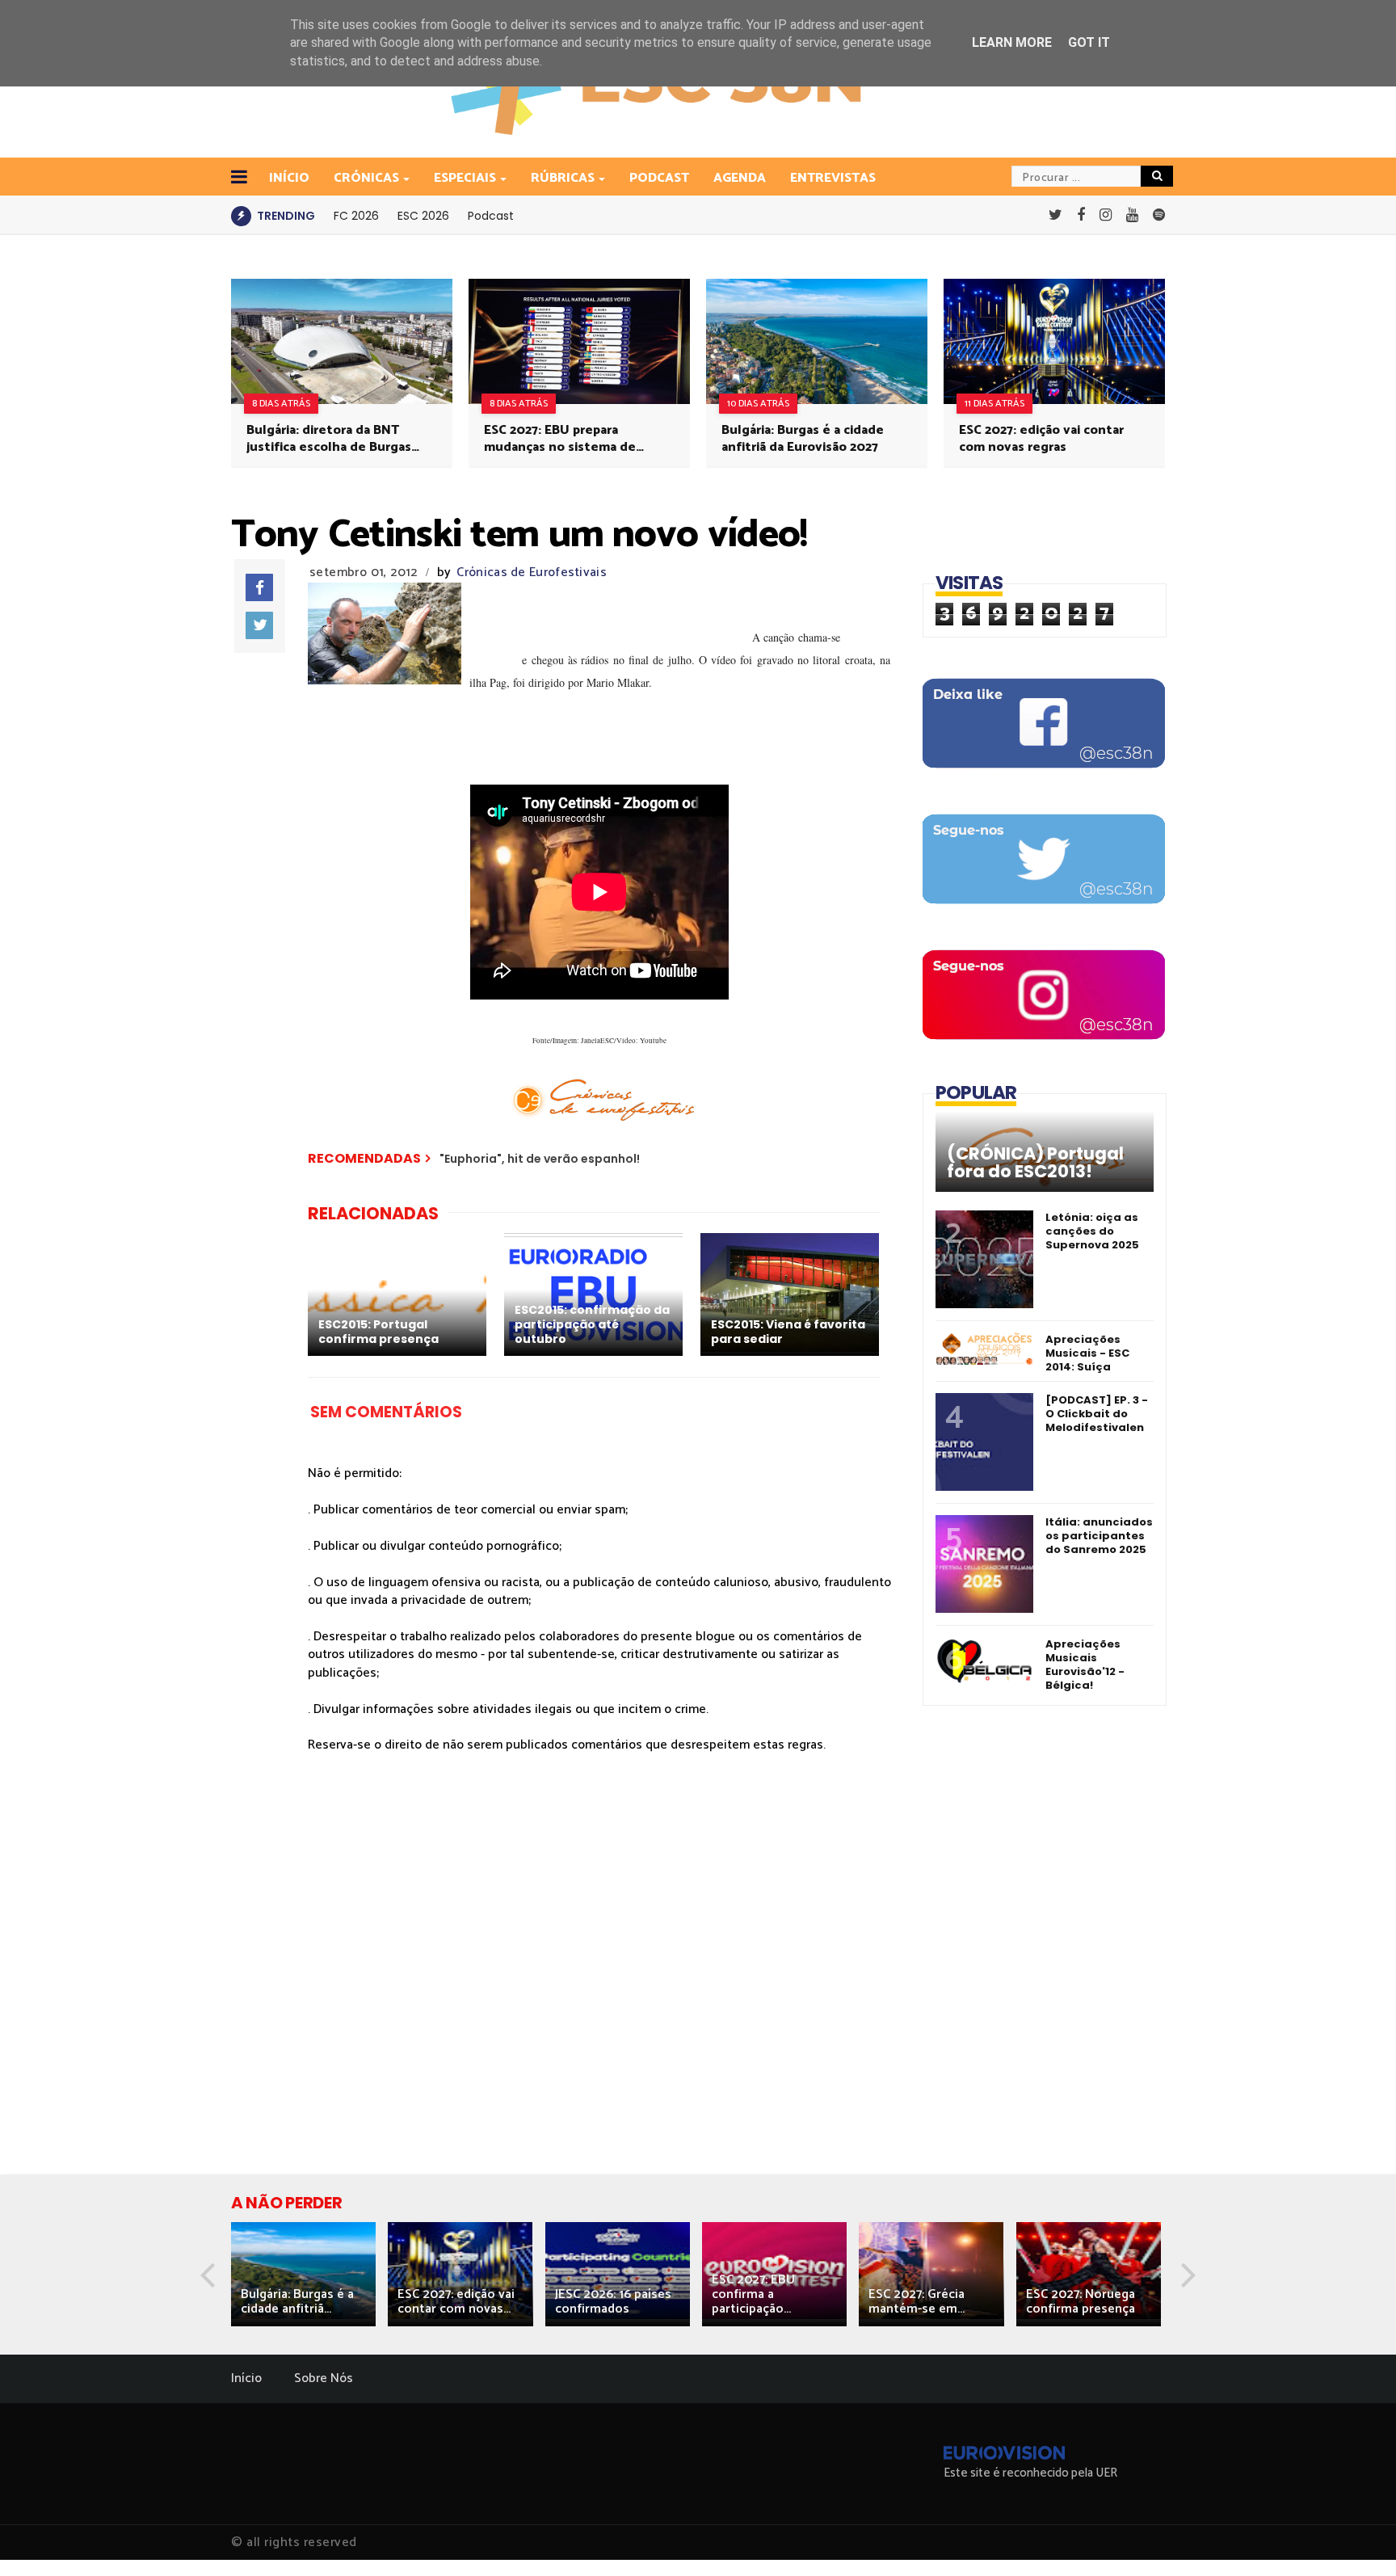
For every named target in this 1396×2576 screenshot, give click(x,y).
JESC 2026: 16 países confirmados (613, 2302)
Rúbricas (563, 178)
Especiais (465, 178)
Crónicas (366, 178)
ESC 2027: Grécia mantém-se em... (917, 2302)
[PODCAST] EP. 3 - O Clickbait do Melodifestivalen (1097, 1414)
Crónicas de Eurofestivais (532, 572)
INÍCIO (289, 178)
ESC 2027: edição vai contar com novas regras (1041, 439)
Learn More (1012, 42)
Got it (1089, 42)
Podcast (659, 178)
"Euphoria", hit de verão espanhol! (540, 1159)
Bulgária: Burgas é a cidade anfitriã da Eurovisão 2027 (803, 439)
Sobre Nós (324, 2378)
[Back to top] (1356, 2537)
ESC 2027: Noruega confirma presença (1081, 2302)
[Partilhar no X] (259, 625)
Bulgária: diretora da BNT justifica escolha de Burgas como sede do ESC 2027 (329, 439)
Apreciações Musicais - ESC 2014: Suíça (1087, 1353)
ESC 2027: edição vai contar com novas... (456, 2302)
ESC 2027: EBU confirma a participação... (753, 2294)
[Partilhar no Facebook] (259, 587)
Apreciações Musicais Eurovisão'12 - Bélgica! (1085, 1665)
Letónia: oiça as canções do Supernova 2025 (1092, 1231)
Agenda (740, 178)
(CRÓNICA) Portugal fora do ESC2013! (1035, 1163)
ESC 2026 (423, 216)
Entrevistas (833, 178)
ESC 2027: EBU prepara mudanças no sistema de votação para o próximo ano (568, 439)
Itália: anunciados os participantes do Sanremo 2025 (1099, 1536)
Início (246, 2378)
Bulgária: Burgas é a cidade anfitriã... (297, 2302)
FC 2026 (356, 216)
